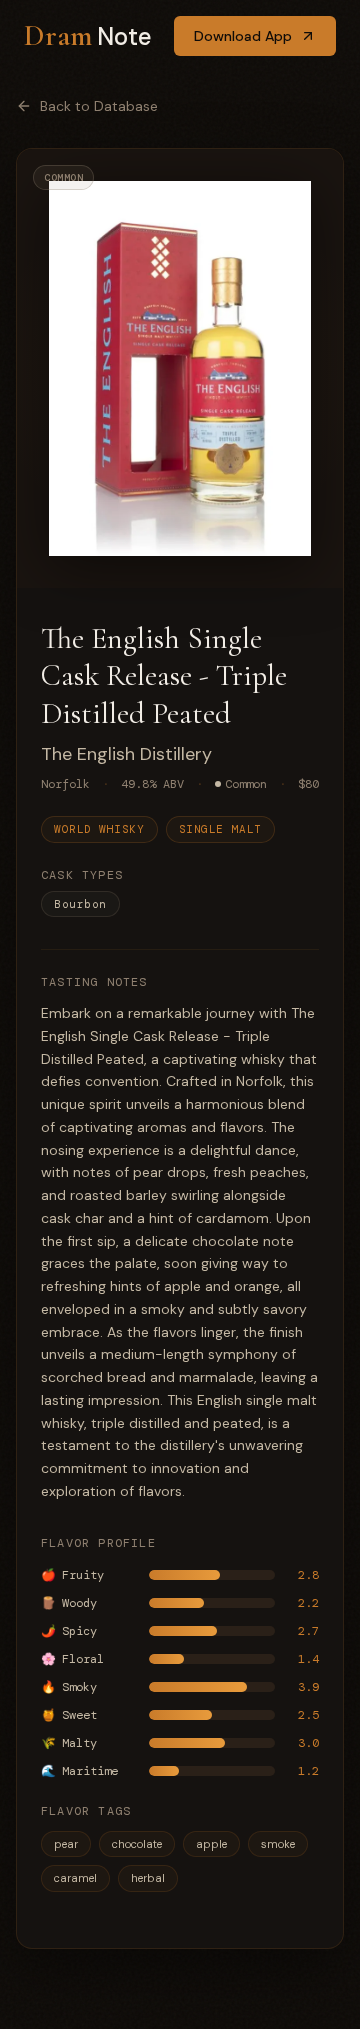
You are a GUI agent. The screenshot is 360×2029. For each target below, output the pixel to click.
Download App (243, 36)
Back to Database (99, 106)
